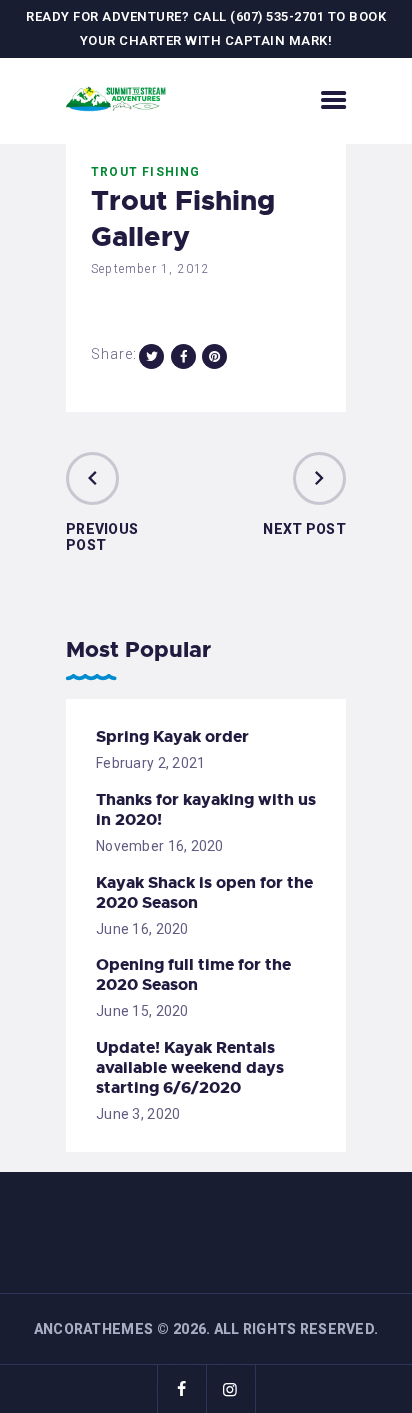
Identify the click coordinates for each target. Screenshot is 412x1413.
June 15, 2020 (142, 1011)
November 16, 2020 (160, 846)
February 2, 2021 (150, 763)
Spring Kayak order (172, 737)
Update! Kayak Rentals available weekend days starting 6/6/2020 (190, 1068)
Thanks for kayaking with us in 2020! (206, 810)
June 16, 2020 (142, 929)
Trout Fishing (146, 172)
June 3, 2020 (138, 1114)
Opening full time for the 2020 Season (193, 975)
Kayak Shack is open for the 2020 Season (204, 893)
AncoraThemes (93, 1329)
